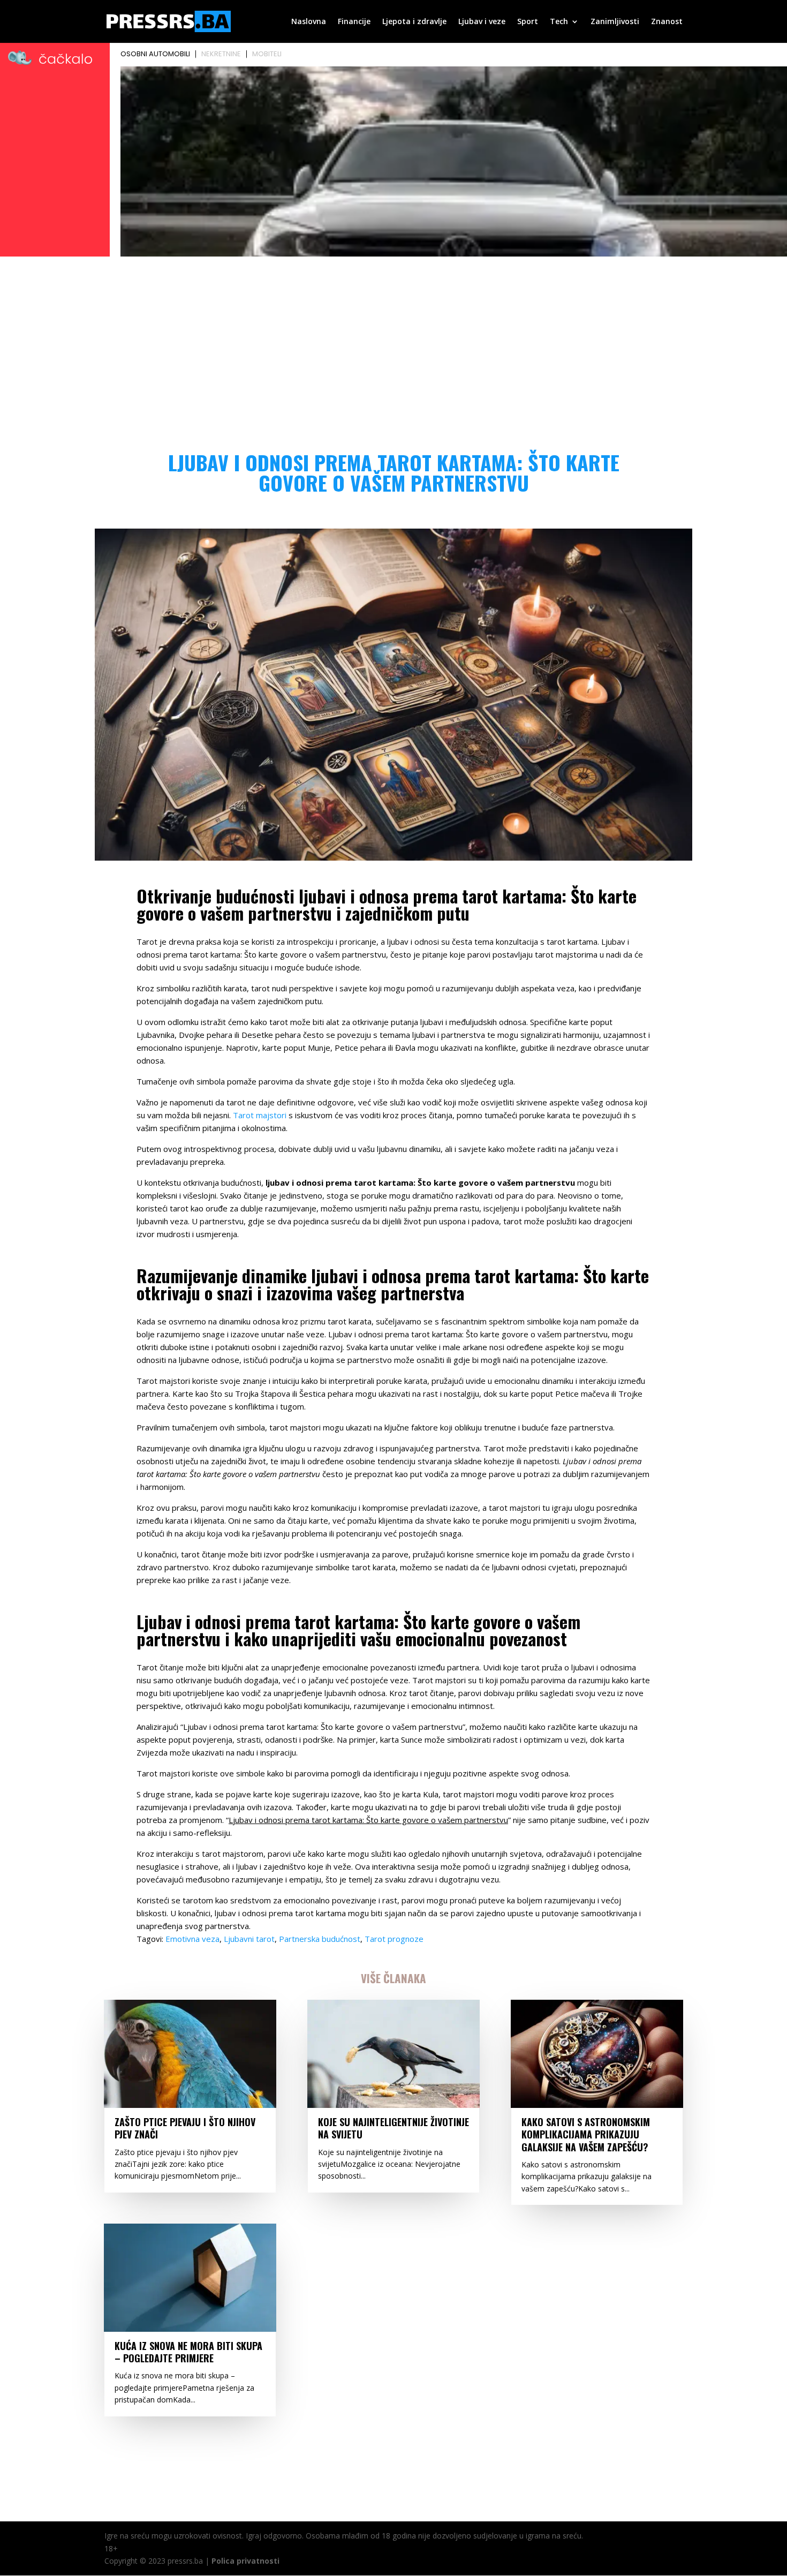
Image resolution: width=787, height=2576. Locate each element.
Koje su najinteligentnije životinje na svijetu (393, 2128)
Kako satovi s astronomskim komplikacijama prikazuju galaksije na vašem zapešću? (586, 2134)
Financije (354, 22)
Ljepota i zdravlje (414, 22)
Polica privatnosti (245, 2561)
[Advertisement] (393, 341)
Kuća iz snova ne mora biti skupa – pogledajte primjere (188, 2352)
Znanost (667, 22)
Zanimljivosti (615, 22)
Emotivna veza (192, 1939)
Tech (559, 22)
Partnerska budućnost (320, 1939)
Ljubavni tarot (249, 1939)
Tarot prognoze (394, 1939)
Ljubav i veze (482, 22)
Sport (528, 22)
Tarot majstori (260, 1115)
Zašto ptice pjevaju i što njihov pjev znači (185, 2128)
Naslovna (309, 22)
